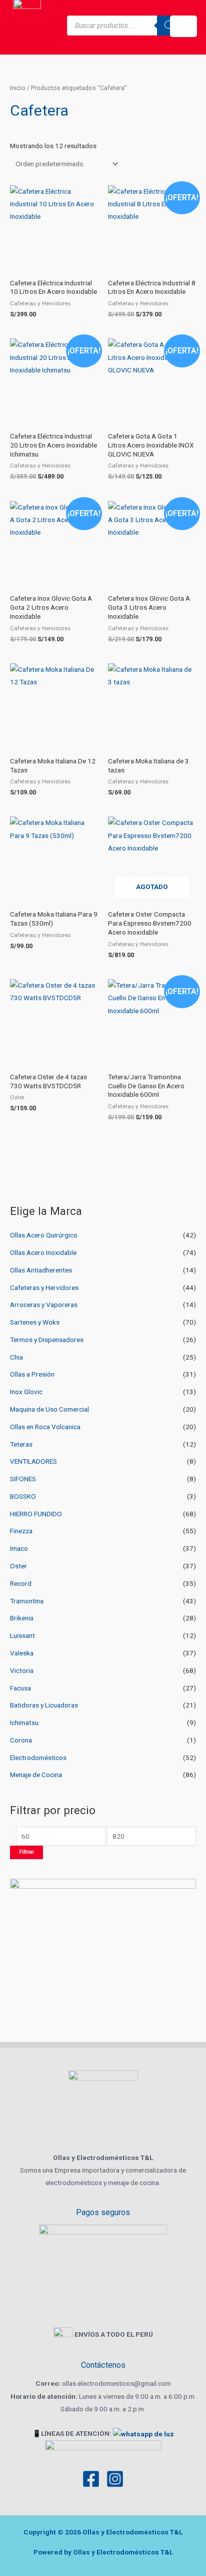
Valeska (22, 1653)
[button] (183, 26)
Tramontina (27, 1601)
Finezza (21, 1531)
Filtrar (26, 1852)
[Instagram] (115, 2479)
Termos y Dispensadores (47, 1340)
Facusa (20, 1688)
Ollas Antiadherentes (41, 1270)
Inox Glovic (26, 1392)
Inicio (18, 88)
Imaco (19, 1548)
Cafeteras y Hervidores (44, 1287)
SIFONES (23, 1479)
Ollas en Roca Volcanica (45, 1427)
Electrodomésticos (38, 1758)
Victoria (22, 1670)
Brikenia (22, 1618)
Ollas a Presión (32, 1374)
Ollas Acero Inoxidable (43, 1252)
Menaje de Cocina (36, 1775)
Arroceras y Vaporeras (44, 1305)
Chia (16, 1357)
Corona (21, 1740)
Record (21, 1583)
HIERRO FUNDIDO (36, 1514)
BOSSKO (23, 1496)
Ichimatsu (24, 1723)
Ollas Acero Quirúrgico (44, 1235)
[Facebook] (91, 2479)
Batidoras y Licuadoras (44, 1705)
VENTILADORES (33, 1461)
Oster (18, 1566)
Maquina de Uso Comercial (49, 1409)
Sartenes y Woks (35, 1322)
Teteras (21, 1444)
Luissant (22, 1635)
